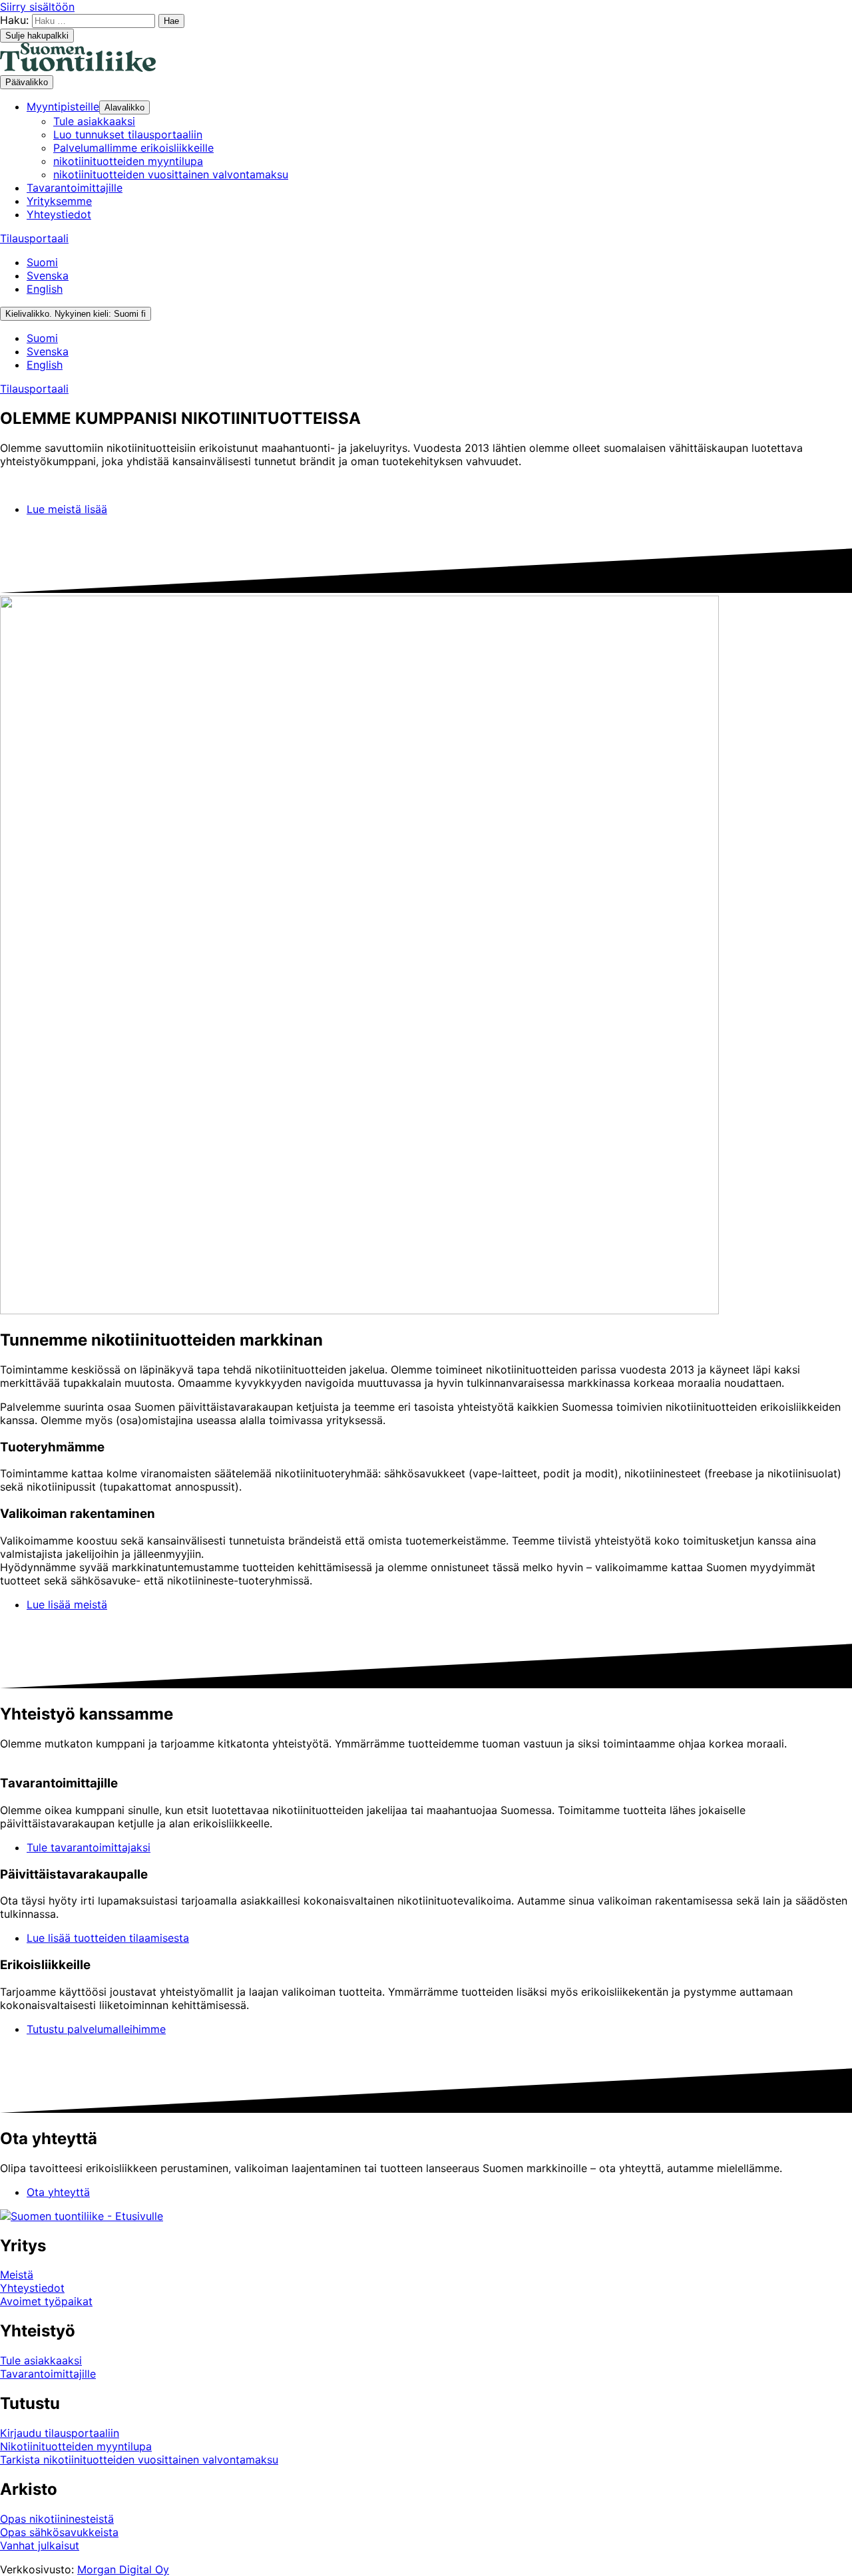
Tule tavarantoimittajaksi (89, 1847)
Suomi (42, 262)
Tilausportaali (34, 238)
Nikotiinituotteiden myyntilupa (76, 2446)
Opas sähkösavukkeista (59, 2532)
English (45, 289)
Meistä (17, 2275)
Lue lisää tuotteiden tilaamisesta (108, 1938)
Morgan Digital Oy (123, 2569)
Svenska (48, 276)
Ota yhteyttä (58, 2192)
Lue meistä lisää (67, 509)
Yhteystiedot (32, 2288)
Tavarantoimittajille (48, 2374)
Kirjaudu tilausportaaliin (60, 2433)
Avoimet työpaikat (46, 2301)
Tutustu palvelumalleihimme (96, 2029)
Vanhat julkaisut (40, 2545)
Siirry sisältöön (37, 7)
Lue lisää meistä (67, 1604)
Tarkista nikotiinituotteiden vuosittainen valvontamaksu (139, 2460)
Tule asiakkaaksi (41, 2360)
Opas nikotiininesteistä (57, 2519)
